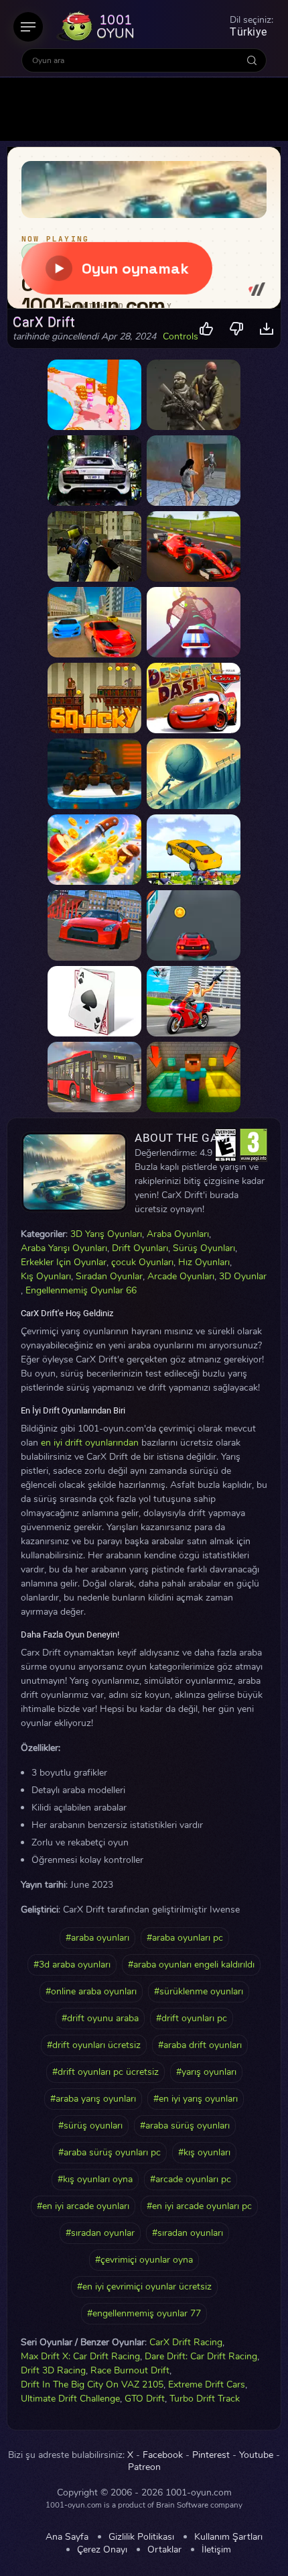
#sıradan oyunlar (100, 2233)
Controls (181, 337)
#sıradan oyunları (188, 2233)
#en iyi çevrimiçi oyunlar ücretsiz (144, 2287)
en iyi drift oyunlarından (90, 1443)
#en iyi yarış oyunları (196, 2099)
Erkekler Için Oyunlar (64, 1262)
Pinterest (211, 2455)
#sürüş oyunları (90, 2126)
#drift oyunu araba (100, 2018)
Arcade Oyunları (181, 1276)
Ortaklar (164, 2550)
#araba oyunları (97, 1938)
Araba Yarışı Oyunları (64, 1248)
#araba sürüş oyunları (185, 2126)
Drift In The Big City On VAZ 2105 (92, 2384)
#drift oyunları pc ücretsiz (105, 2072)
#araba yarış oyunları (93, 2099)
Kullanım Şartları (228, 2537)
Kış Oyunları (46, 1276)
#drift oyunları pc (192, 2018)
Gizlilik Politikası (141, 2537)
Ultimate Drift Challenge (70, 2399)
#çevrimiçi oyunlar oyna (144, 2260)
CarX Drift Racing (186, 2342)
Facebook (163, 2455)
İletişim (216, 2550)
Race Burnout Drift (130, 2370)
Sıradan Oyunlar (109, 1276)
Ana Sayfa (67, 2537)
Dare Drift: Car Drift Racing (201, 2356)
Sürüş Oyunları (204, 1248)
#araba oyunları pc (185, 1938)
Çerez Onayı (102, 2550)
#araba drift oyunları (200, 2045)
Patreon (144, 2467)
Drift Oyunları (140, 1248)
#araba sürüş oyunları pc (110, 2152)
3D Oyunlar (243, 1276)
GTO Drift (145, 2399)
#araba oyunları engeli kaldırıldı (191, 1965)
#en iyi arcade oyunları (83, 2206)
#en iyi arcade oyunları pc (199, 2206)
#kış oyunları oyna (95, 2179)
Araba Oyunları (178, 1234)
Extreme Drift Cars (207, 2384)
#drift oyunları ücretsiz (94, 2045)
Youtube (256, 2455)
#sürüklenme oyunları (199, 1991)
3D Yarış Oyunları (106, 1234)
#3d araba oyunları (72, 1965)
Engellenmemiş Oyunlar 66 (81, 1290)
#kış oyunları (204, 2152)
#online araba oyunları (91, 1991)
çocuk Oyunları (142, 1262)
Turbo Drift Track (205, 2399)
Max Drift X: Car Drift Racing (80, 2356)
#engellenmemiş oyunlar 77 (144, 2313)
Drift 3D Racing (53, 2370)
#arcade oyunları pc (191, 2179)
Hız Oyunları (204, 1262)
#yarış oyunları (206, 2072)
